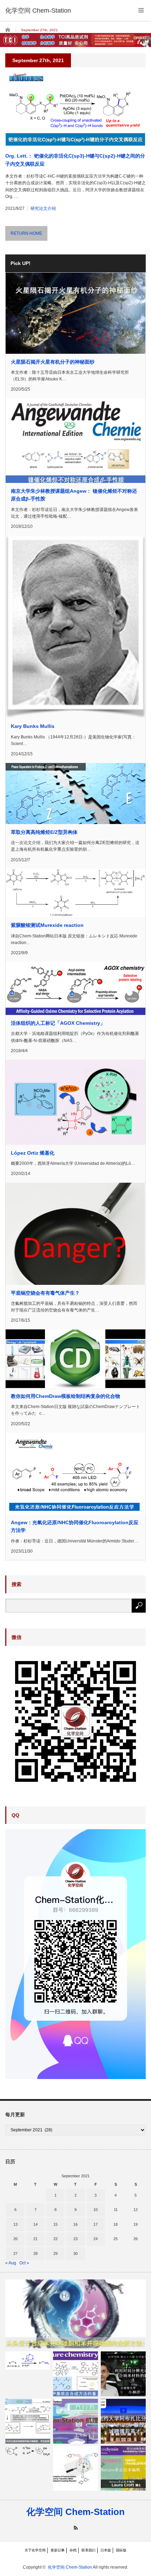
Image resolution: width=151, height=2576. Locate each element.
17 (96, 2224)
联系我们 (88, 2550)
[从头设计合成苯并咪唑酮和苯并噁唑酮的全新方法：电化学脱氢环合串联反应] (75, 2314)
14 (35, 2224)
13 (15, 2224)
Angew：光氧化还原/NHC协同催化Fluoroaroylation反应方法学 (75, 1526)
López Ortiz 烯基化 (33, 1153)
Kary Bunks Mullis (33, 726)
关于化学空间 (35, 2550)
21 (35, 2239)
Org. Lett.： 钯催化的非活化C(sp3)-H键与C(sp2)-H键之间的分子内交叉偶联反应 (75, 160)
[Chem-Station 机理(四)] (75, 2421)
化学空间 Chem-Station (75, 2512)
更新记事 (58, 2550)
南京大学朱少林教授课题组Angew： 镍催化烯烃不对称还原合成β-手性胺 (74, 495)
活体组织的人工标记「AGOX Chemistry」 (58, 1023)
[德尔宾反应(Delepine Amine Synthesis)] (28, 2361)
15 (55, 2224)
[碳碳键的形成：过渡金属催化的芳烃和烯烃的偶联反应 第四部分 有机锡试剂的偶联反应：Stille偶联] (75, 2468)
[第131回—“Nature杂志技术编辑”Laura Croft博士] (123, 2468)
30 (75, 2253)
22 (55, 2239)
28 (35, 2253)
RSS (76, 2528)
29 (55, 2253)
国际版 (121, 2550)
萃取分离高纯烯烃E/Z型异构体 (44, 832)
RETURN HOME (26, 233)
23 (75, 2239)
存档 (73, 2550)
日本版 (106, 2550)
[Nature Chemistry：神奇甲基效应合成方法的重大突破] (75, 2374)
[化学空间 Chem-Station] (38, 11)
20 (15, 2239)
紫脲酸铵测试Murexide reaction (47, 925)
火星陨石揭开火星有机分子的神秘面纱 (53, 362)
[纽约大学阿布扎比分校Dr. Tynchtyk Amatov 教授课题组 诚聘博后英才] (123, 2421)
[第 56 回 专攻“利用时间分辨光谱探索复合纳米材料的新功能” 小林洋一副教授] (123, 2374)
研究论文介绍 (43, 208)
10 (96, 2210)
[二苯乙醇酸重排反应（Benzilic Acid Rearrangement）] (28, 2451)
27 (15, 2253)
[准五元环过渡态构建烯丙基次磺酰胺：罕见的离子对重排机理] (28, 2421)
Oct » (24, 2263)
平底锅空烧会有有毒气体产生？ (45, 1293)
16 (75, 2224)
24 (96, 2239)
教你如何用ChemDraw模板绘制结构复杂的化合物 (65, 1396)
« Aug (11, 2263)
